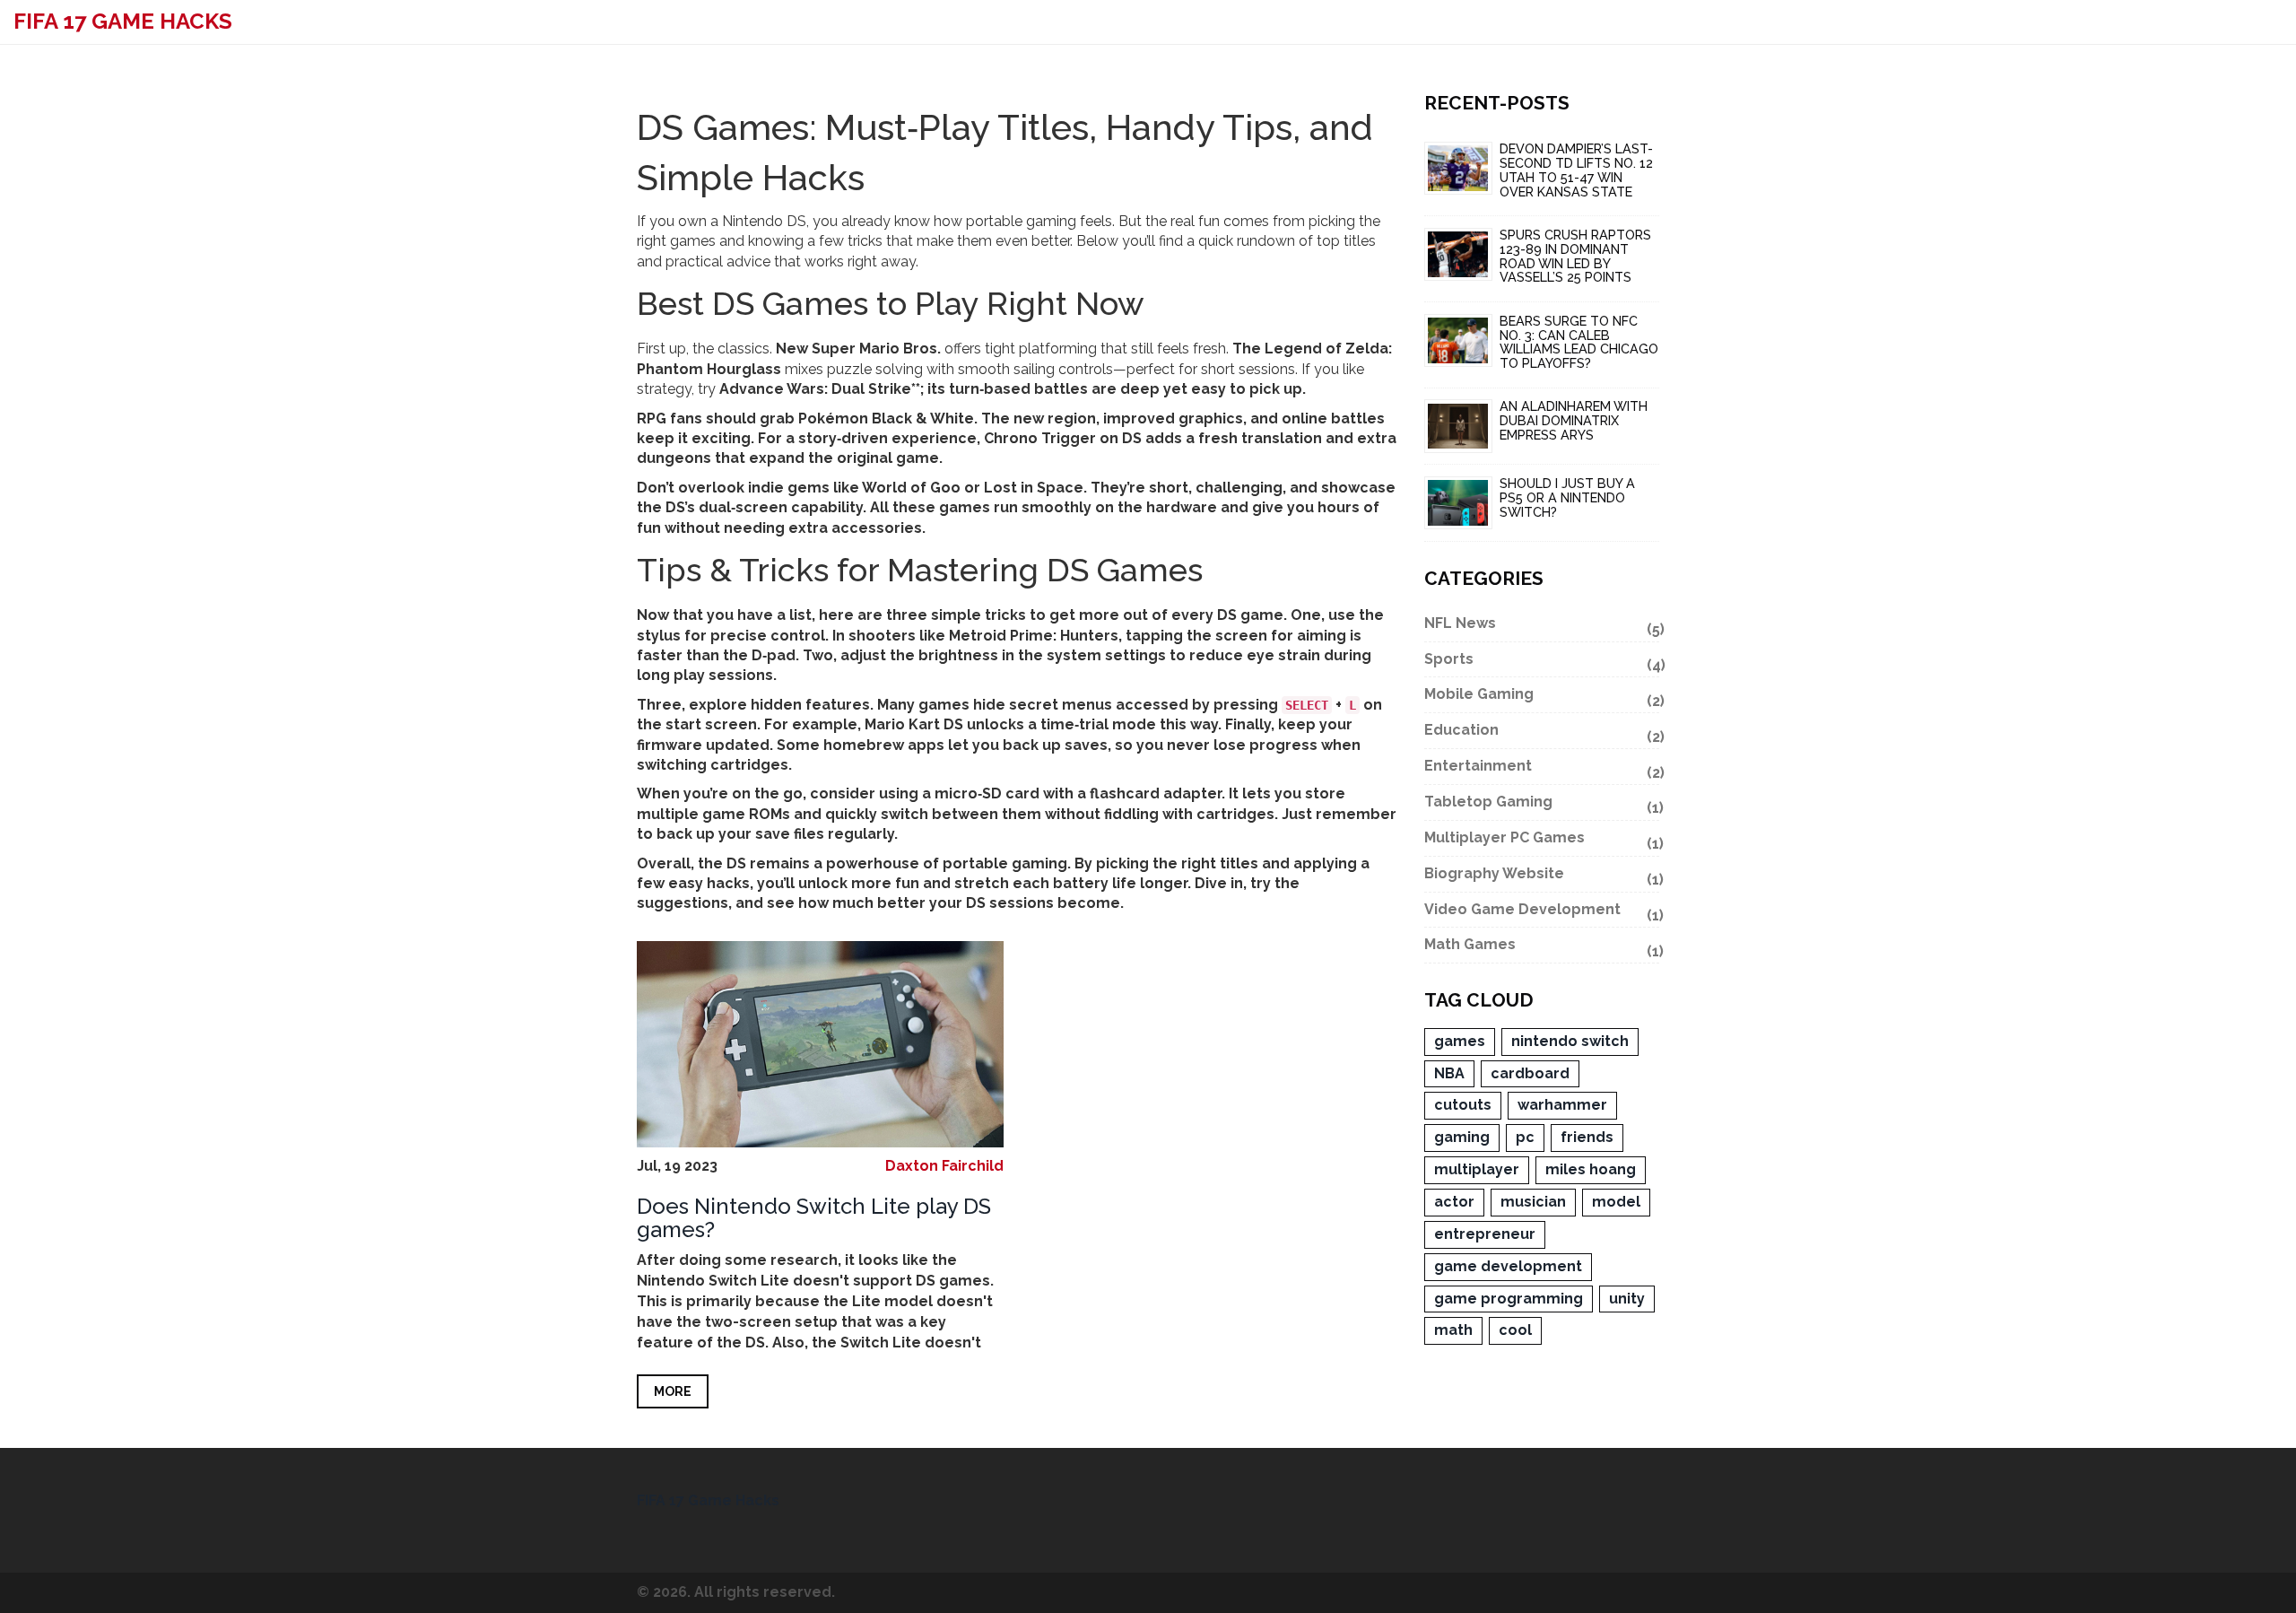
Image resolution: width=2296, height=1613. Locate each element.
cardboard (1530, 1073)
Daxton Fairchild (944, 1166)
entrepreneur (1485, 1234)
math (1453, 1330)
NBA (1449, 1073)
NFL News (1542, 626)
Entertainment (1542, 769)
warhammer (1562, 1105)
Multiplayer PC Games (1542, 841)
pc (1525, 1137)
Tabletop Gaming (1542, 805)
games (1460, 1041)
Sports (1542, 662)
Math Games (1542, 947)
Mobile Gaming (1542, 697)
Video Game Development (1542, 912)
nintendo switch (1570, 1041)
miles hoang (1591, 1169)
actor (1454, 1202)
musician (1533, 1202)
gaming (1462, 1137)
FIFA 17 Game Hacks (123, 21)
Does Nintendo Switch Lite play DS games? (814, 1218)
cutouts (1463, 1105)
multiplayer (1477, 1169)
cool (1515, 1330)
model (1616, 1202)
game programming (1509, 1299)
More (673, 1391)
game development (1508, 1266)
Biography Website (1542, 876)
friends (1587, 1137)
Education (1542, 733)
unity (1627, 1299)
